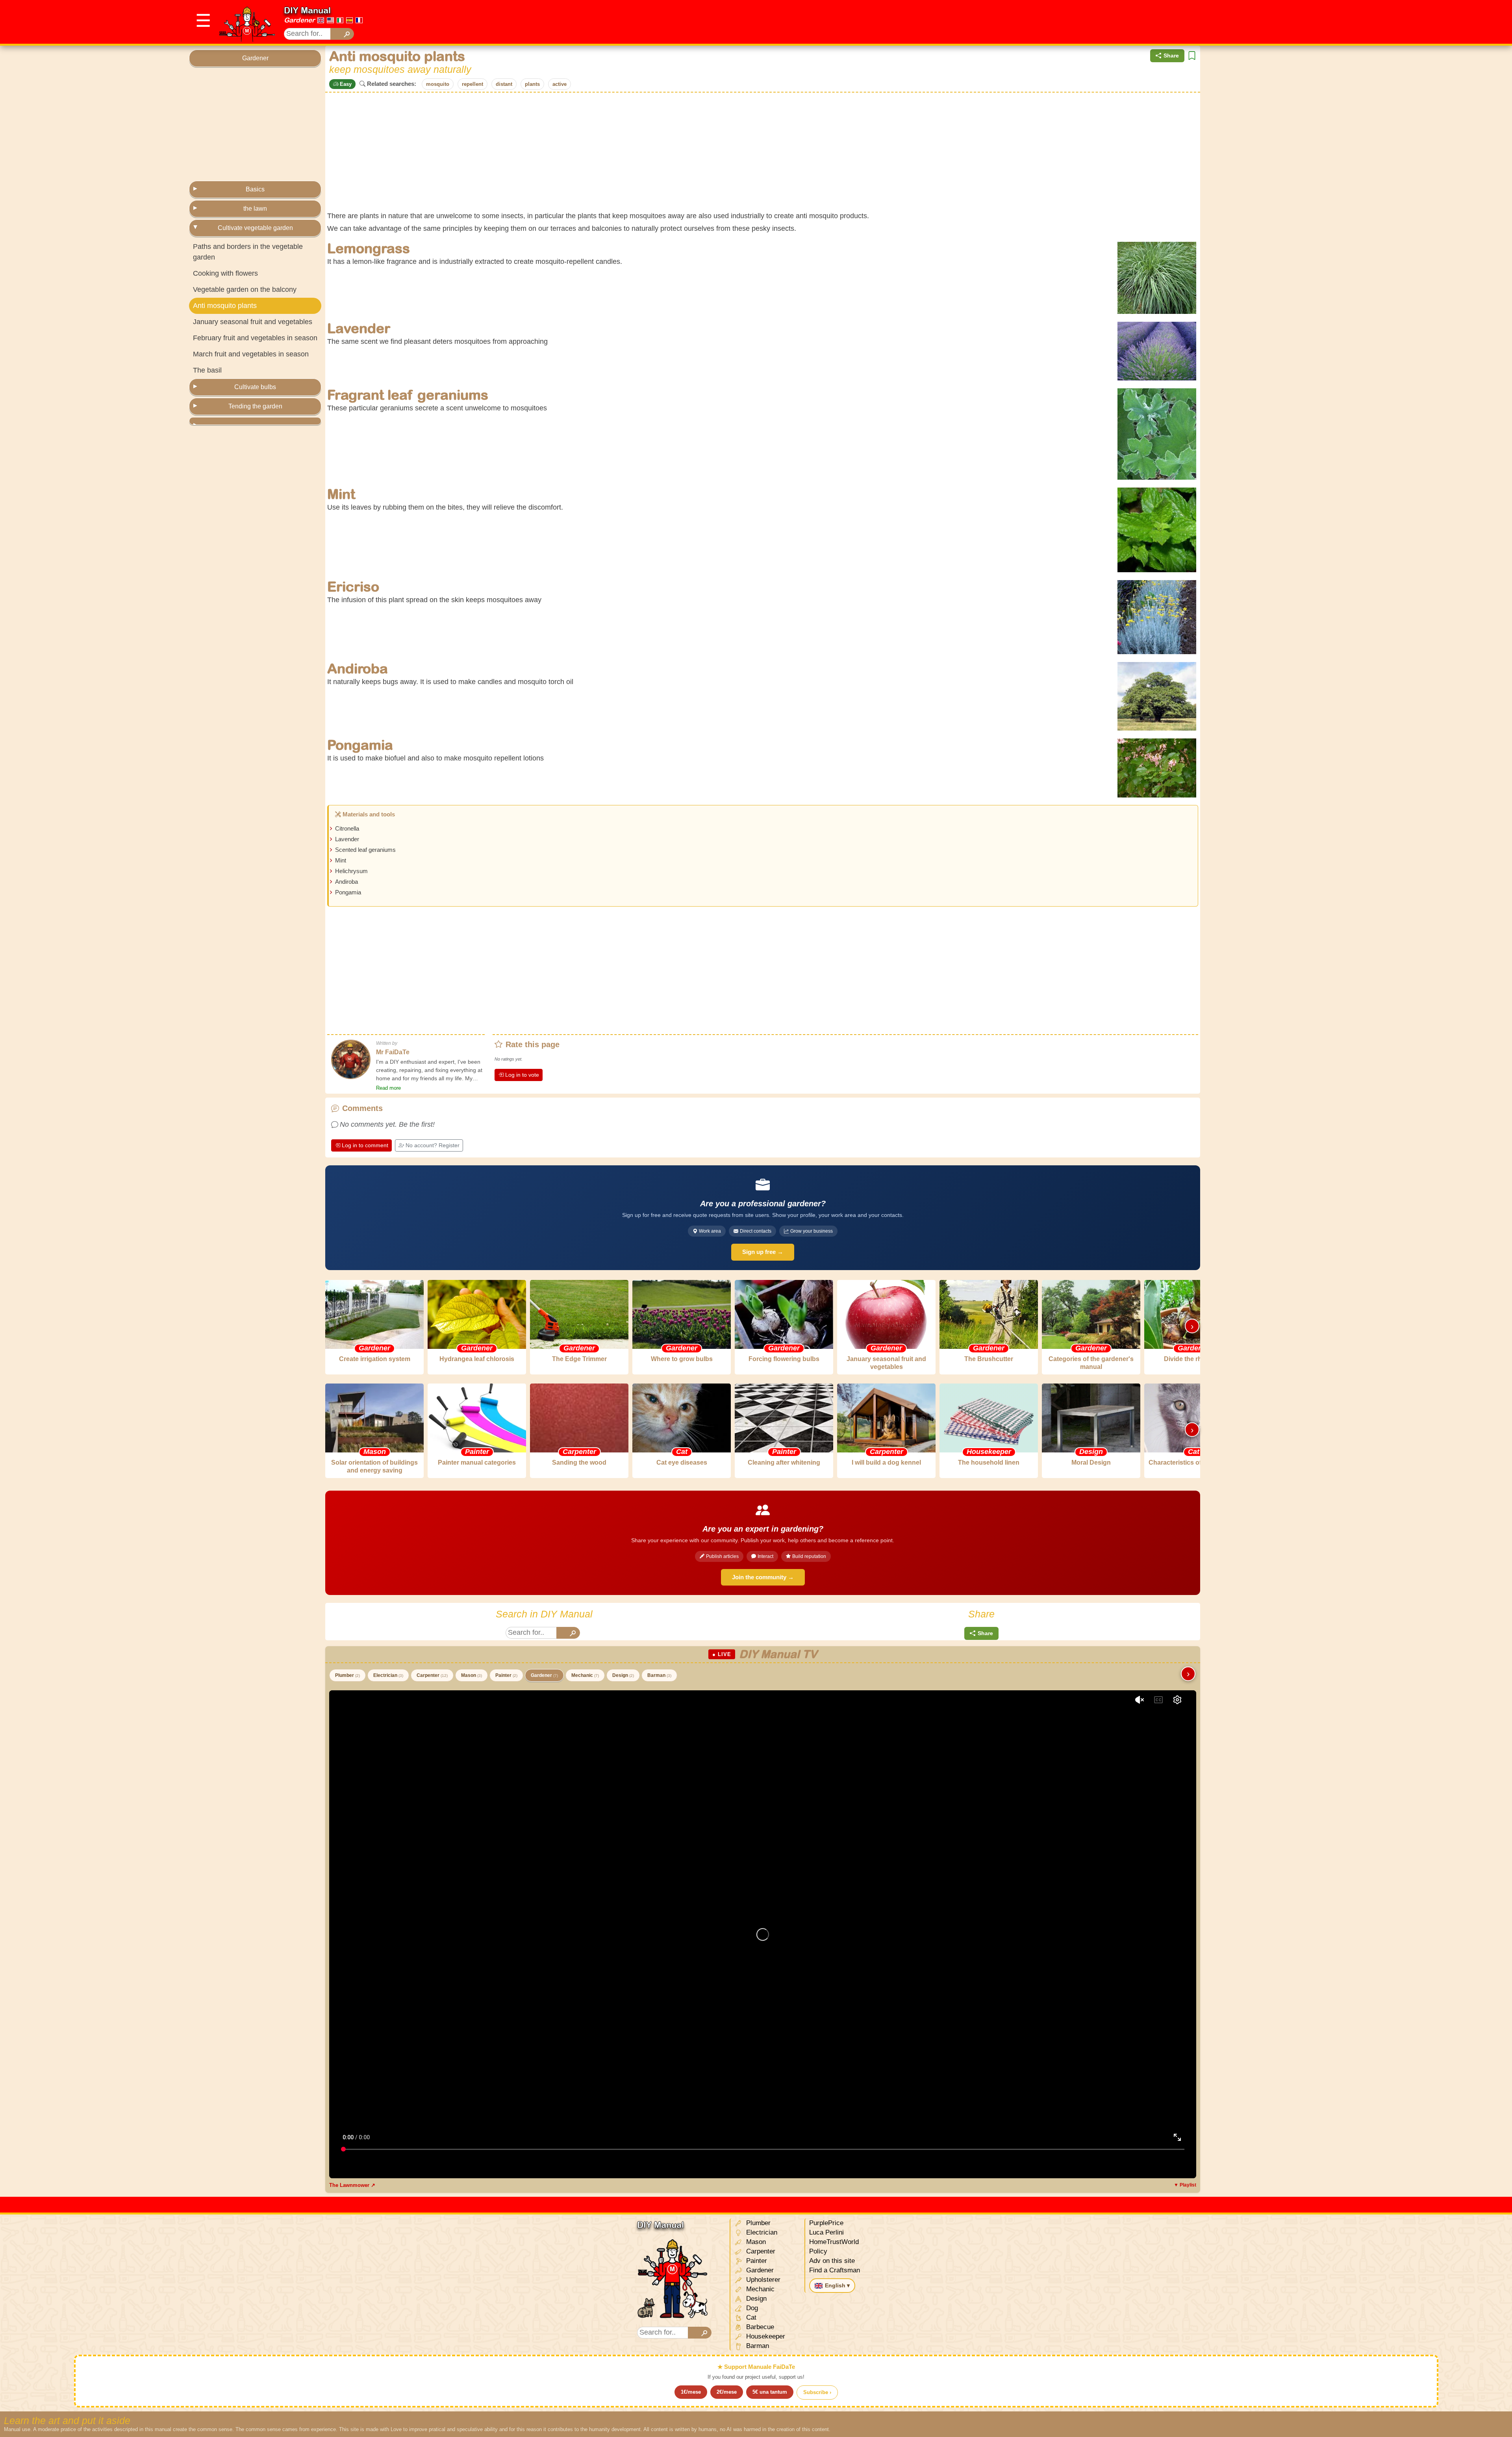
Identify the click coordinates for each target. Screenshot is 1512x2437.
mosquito (438, 84)
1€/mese (691, 2392)
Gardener (299, 20)
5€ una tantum (770, 2392)
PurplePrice (826, 2223)
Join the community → (763, 1577)
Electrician (388, 1675)
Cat (750, 2317)
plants (532, 84)
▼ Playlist (1185, 2185)
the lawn (255, 209)
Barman (659, 1675)
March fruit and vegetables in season (251, 354)
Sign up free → (763, 1252)
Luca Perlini (826, 2232)
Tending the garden (255, 406)
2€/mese (727, 2392)
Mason (472, 1675)
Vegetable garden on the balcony (245, 289)
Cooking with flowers (225, 273)
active (560, 84)
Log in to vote (522, 1075)
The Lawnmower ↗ (352, 2185)
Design (623, 1675)
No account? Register (433, 1145)
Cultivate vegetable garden (255, 228)
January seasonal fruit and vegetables (253, 322)
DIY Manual (307, 10)
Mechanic (585, 1675)
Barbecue (759, 2327)
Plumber (347, 1675)
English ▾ (837, 2285)
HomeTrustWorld (834, 2242)
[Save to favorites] (1192, 56)
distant (504, 84)
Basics (255, 189)
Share (1171, 56)
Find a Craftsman (835, 2270)
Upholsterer (762, 2280)
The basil (207, 370)
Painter (506, 1675)
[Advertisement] (1180, 22)
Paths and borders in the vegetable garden (248, 252)
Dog (751, 2308)
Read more (388, 1088)
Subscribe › (817, 2392)
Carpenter (432, 1675)
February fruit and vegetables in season (255, 338)
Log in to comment (365, 1145)
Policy (818, 2251)
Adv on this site (832, 2261)
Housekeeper (765, 2336)
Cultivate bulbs (255, 387)
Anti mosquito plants (225, 306)
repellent (472, 84)
